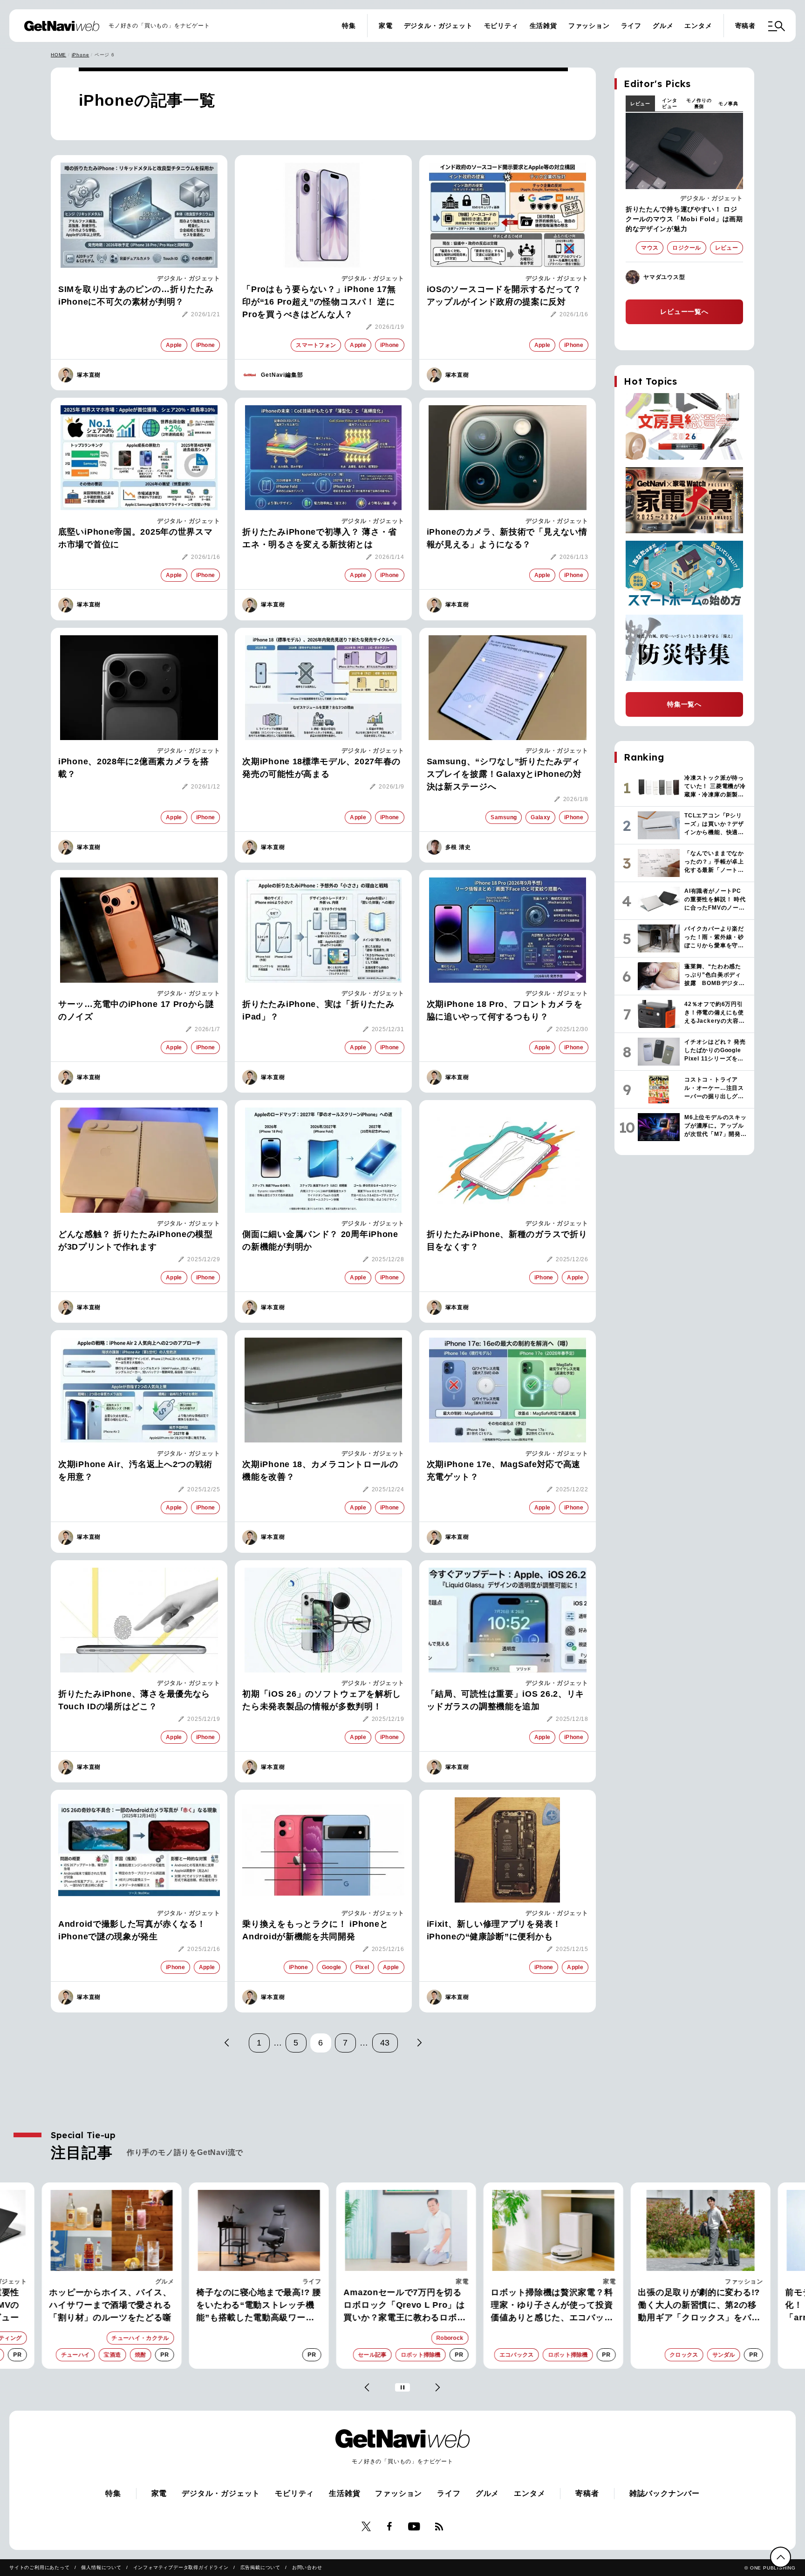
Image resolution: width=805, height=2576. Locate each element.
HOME (58, 55)
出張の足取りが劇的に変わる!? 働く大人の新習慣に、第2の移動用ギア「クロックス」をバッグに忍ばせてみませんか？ (696, 2306)
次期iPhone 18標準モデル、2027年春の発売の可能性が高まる (321, 768)
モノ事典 (728, 104)
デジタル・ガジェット (438, 26)
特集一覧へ (684, 704)
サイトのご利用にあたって (40, 2567)
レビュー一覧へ (684, 312)
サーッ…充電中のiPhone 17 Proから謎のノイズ (136, 1010)
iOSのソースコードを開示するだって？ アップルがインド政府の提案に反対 (504, 296)
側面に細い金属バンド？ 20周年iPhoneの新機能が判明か (320, 1240)
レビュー (640, 104)
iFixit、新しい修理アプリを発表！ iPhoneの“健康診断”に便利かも (494, 1930)
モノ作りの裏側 (699, 103)
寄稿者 (745, 26)
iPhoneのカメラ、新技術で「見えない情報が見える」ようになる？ (507, 538)
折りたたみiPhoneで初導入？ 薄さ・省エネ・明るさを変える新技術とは (320, 538)
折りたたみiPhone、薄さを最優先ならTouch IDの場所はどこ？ (134, 1700)
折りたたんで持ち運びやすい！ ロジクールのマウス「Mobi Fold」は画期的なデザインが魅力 (684, 219)
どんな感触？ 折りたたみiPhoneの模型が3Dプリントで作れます (136, 1240)
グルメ (663, 26)
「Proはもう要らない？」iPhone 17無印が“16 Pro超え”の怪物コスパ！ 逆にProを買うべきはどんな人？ (319, 302)
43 (385, 2043)
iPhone (81, 55)
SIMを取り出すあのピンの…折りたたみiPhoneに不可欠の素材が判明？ (136, 296)
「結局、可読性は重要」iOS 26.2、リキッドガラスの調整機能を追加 (505, 1700)
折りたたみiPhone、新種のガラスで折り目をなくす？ (507, 1240)
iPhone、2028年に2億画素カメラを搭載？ (133, 768)
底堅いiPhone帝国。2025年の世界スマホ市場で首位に (135, 538)
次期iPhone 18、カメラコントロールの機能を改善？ (320, 1471)
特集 (349, 26)
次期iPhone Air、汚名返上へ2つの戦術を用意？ (135, 1471)
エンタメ (698, 26)
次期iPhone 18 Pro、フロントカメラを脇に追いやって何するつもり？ (505, 1010)
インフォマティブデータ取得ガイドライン (181, 2567)
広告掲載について (260, 2567)
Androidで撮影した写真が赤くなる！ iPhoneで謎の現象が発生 (132, 1930)
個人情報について (101, 2567)
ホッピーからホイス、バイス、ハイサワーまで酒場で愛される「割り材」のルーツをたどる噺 (107, 2305)
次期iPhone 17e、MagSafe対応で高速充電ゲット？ (504, 1471)
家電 (386, 26)
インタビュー (669, 103)
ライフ (631, 26)
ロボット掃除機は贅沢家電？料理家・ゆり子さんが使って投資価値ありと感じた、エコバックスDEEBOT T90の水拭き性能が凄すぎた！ (550, 2306)
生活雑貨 (543, 26)
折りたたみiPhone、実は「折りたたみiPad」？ (318, 1010)
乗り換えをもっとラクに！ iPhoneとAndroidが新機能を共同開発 (315, 1930)
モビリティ (501, 26)
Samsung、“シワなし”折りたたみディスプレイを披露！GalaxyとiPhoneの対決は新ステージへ (504, 774)
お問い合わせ (307, 2567)
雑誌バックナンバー (665, 2493)
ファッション (589, 26)
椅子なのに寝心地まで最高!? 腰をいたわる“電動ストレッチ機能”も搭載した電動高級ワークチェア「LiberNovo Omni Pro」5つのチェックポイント (255, 2306)
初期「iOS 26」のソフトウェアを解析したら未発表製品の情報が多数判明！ (322, 1700)
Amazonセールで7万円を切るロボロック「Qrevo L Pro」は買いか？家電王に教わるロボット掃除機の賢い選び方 (401, 2306)
